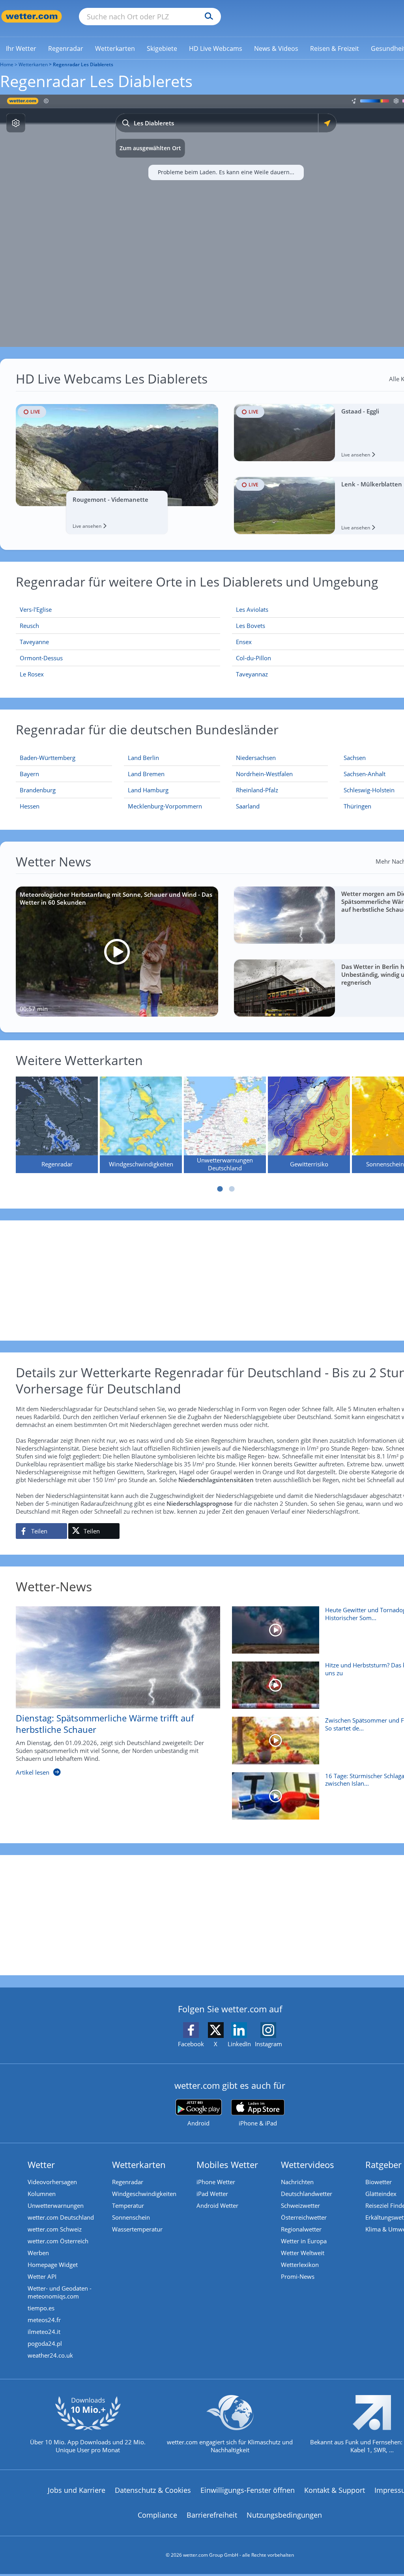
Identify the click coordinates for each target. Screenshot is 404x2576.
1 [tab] (220, 1189)
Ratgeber (383, 2164)
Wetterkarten (33, 64)
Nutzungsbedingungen (284, 2515)
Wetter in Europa (304, 2241)
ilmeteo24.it (44, 2332)
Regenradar (128, 2182)
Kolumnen (42, 2194)
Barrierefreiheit (212, 2515)
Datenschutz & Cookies (153, 2490)
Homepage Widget (53, 2265)
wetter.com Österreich (58, 2241)
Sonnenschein (131, 2217)
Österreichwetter (304, 2217)
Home (7, 64)
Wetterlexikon (300, 2265)
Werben (38, 2253)
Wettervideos (308, 2164)
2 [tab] (232, 1189)
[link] (21, 48)
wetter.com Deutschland (61, 2217)
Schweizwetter (300, 2205)
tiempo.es (41, 2308)
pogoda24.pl (45, 2343)
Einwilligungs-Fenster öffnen (248, 2490)
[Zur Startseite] (32, 16)
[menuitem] (21, 48)
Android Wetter (217, 2205)
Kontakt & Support (335, 2490)
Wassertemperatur (137, 2229)
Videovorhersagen (52, 2182)
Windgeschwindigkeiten (144, 2194)
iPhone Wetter (216, 2182)
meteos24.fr (44, 2320)
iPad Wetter (212, 2194)
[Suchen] (207, 17)
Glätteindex (381, 2194)
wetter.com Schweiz (55, 2229)
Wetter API (42, 2276)
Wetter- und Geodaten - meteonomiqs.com (60, 2292)
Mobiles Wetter (227, 2164)
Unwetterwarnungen (56, 2205)
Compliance (157, 2515)
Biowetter (379, 2182)
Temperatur (128, 2205)
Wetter (41, 2164)
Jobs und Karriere (77, 2490)
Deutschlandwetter (307, 2194)
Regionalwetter (301, 2229)
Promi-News (298, 2276)
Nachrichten (297, 2182)
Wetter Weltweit (303, 2253)
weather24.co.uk (50, 2355)
